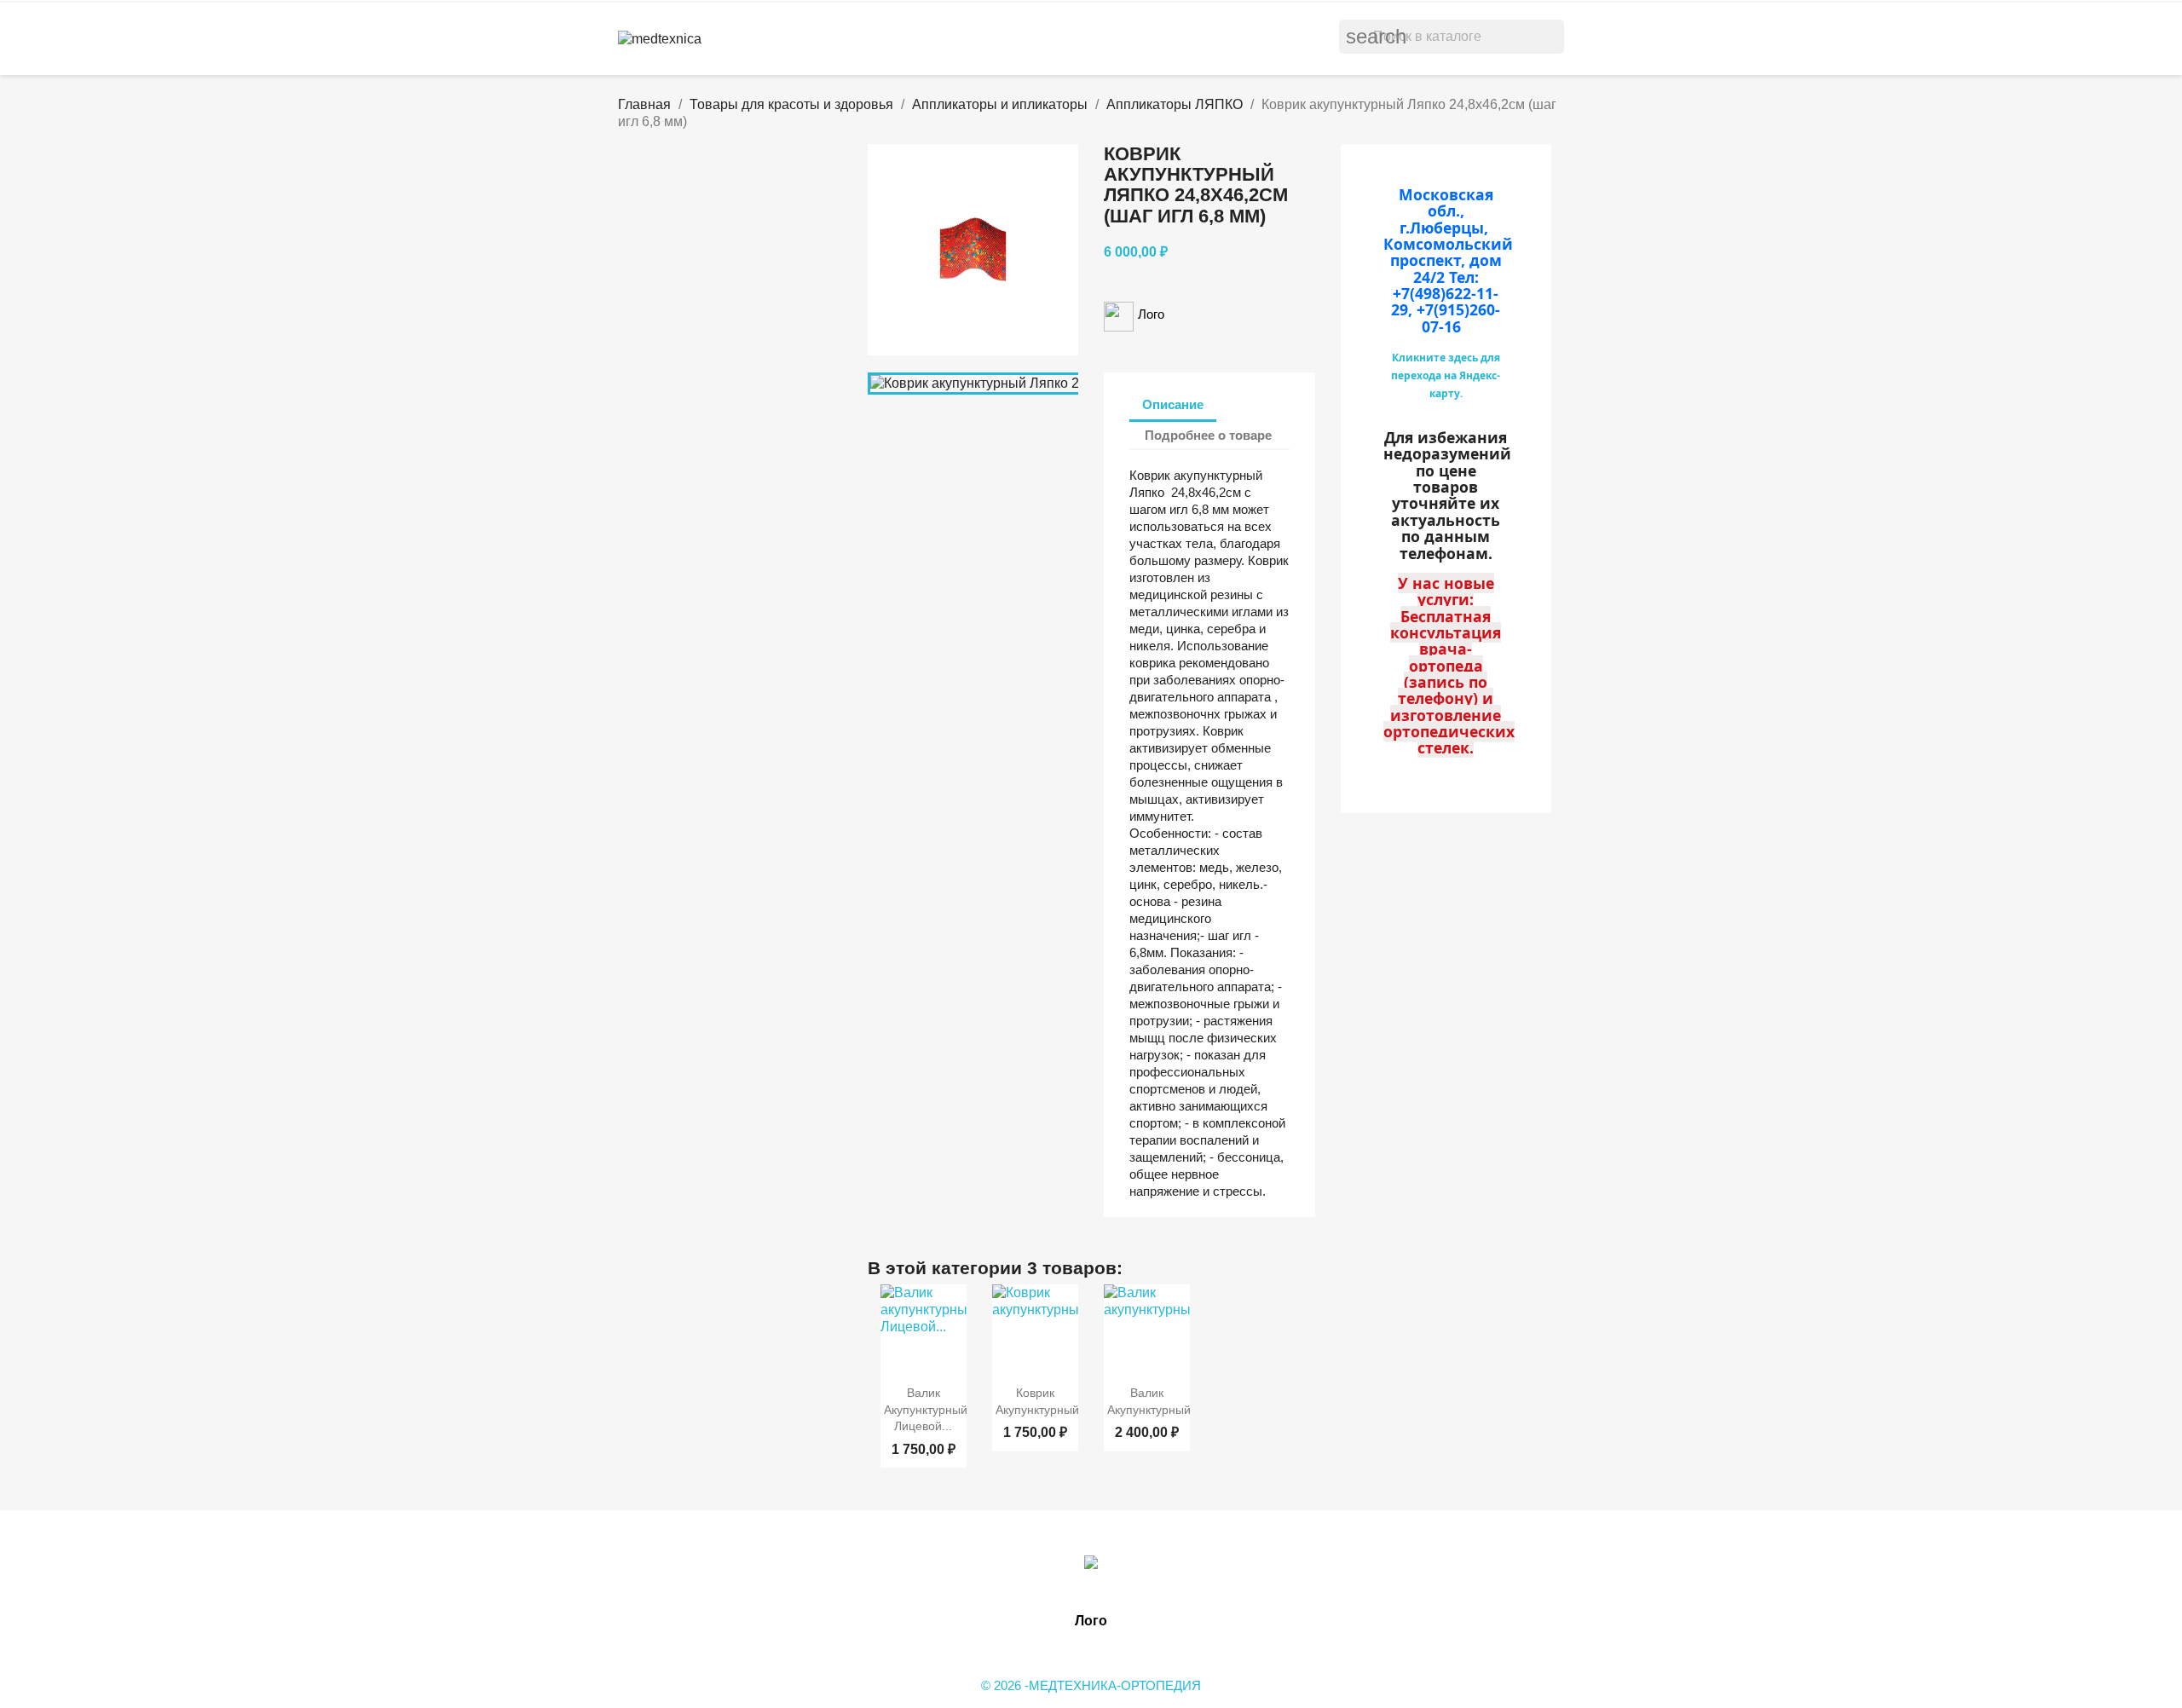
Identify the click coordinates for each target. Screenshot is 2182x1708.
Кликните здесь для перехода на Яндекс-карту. (1446, 375)
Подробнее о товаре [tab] (1208, 435)
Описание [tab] (1173, 404)
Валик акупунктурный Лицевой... (926, 1410)
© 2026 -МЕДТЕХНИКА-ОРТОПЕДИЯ (1091, 1685)
